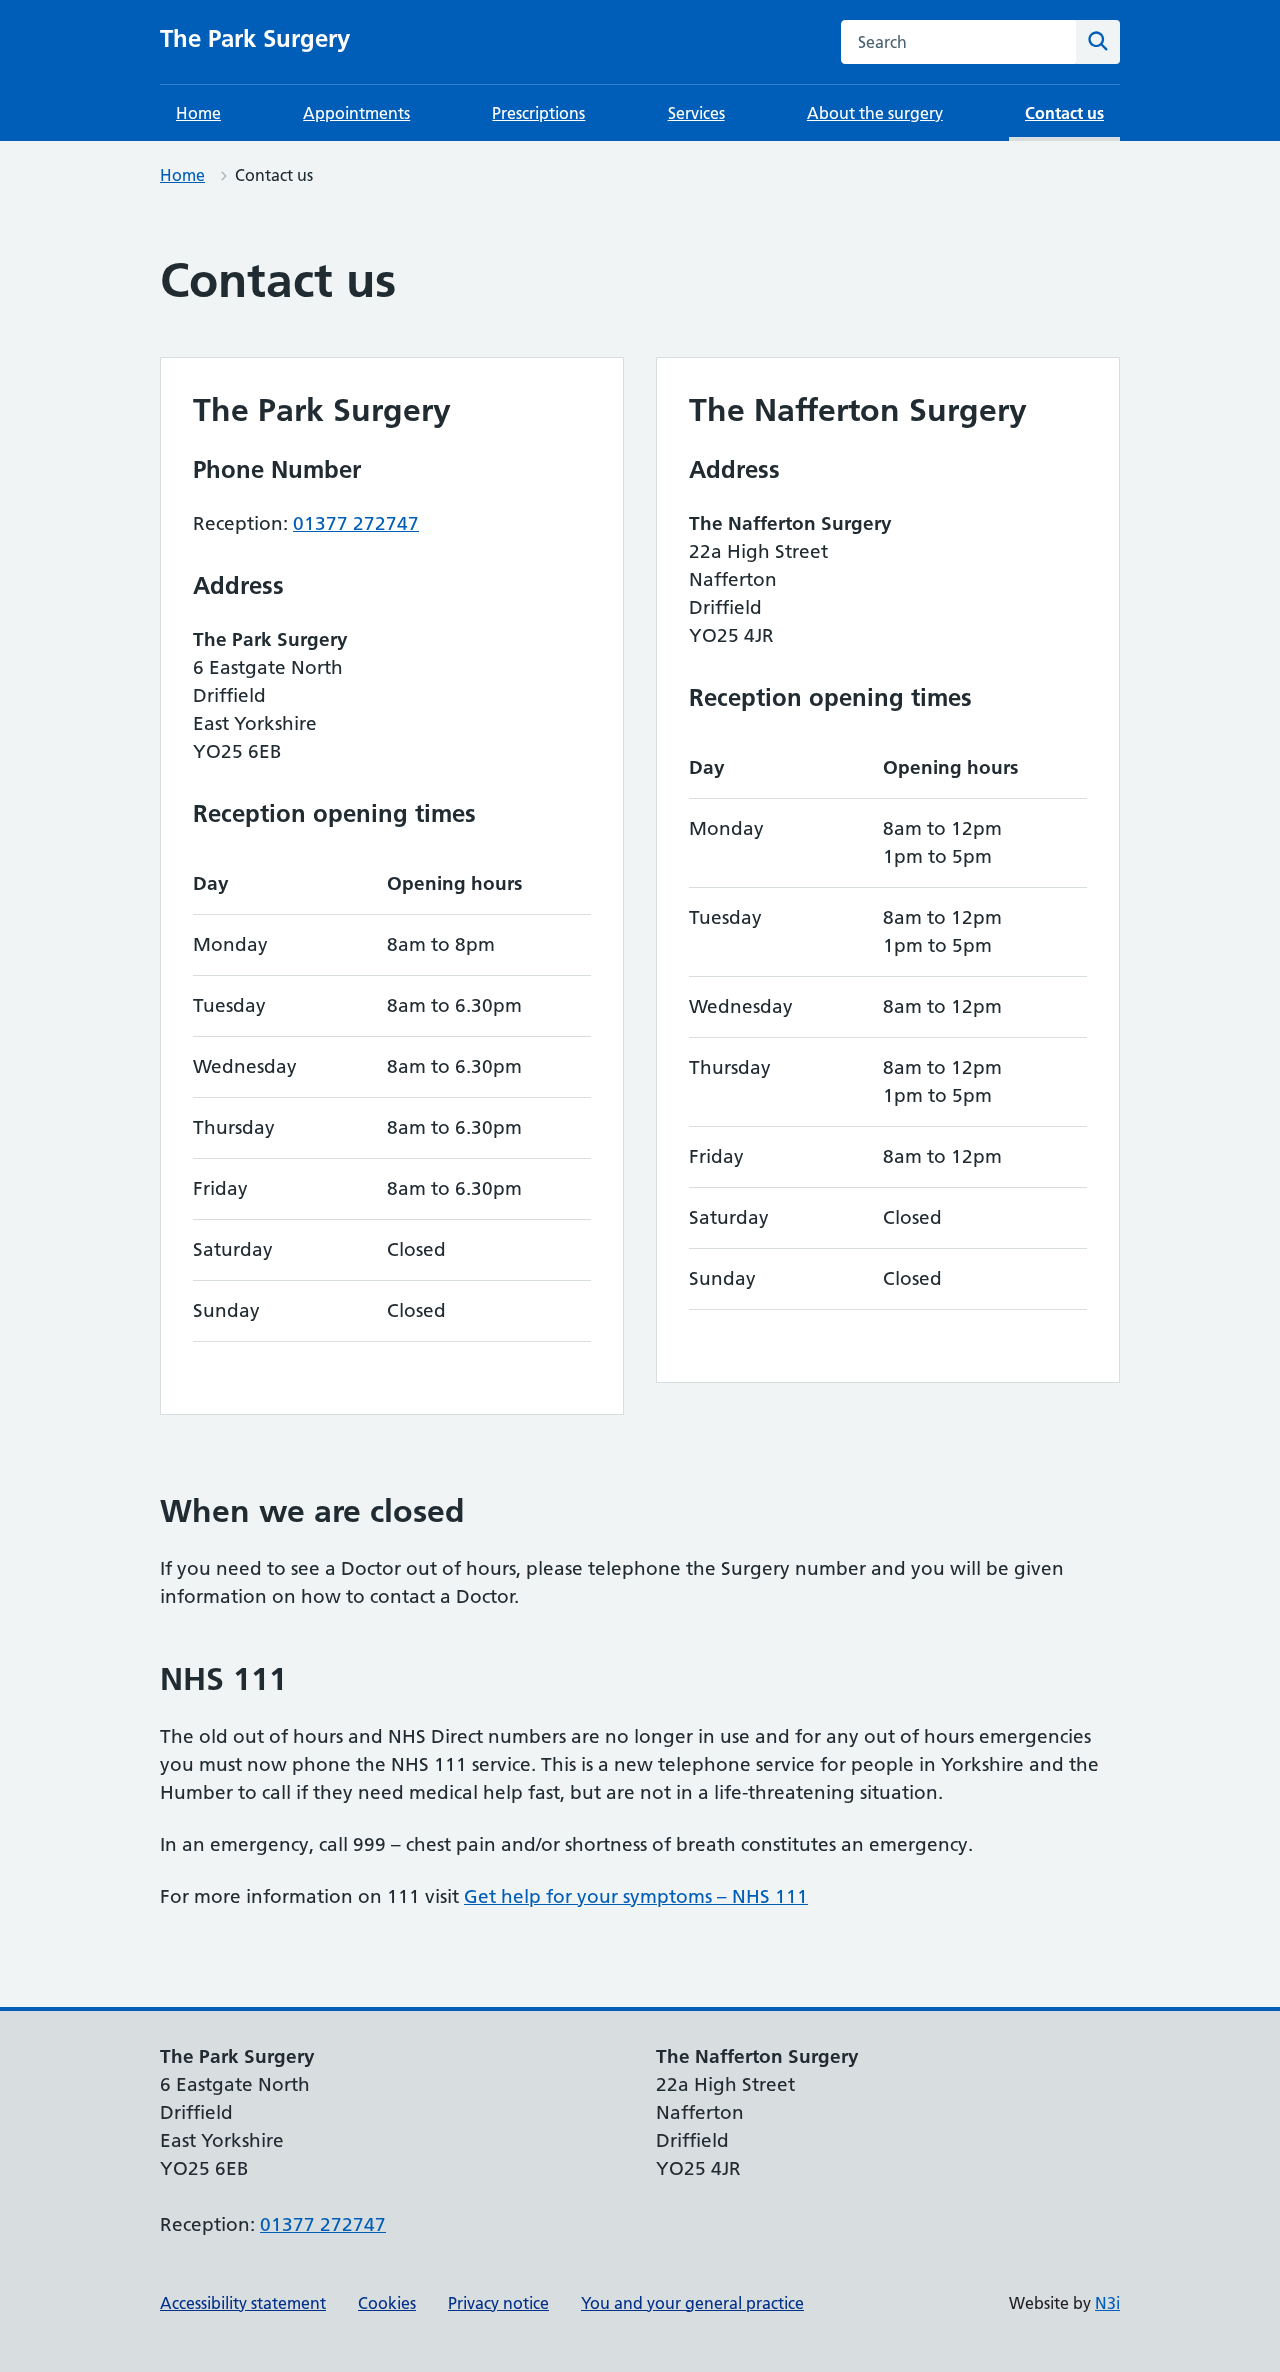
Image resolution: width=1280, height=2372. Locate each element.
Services (696, 113)
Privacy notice (498, 2303)
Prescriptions (538, 113)
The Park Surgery (255, 38)
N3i (1107, 2303)
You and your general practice (692, 2303)
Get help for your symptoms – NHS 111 (636, 1896)
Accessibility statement (243, 2303)
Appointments (356, 113)
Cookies (387, 2303)
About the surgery (875, 113)
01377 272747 (356, 523)
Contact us (1064, 113)
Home (198, 113)
